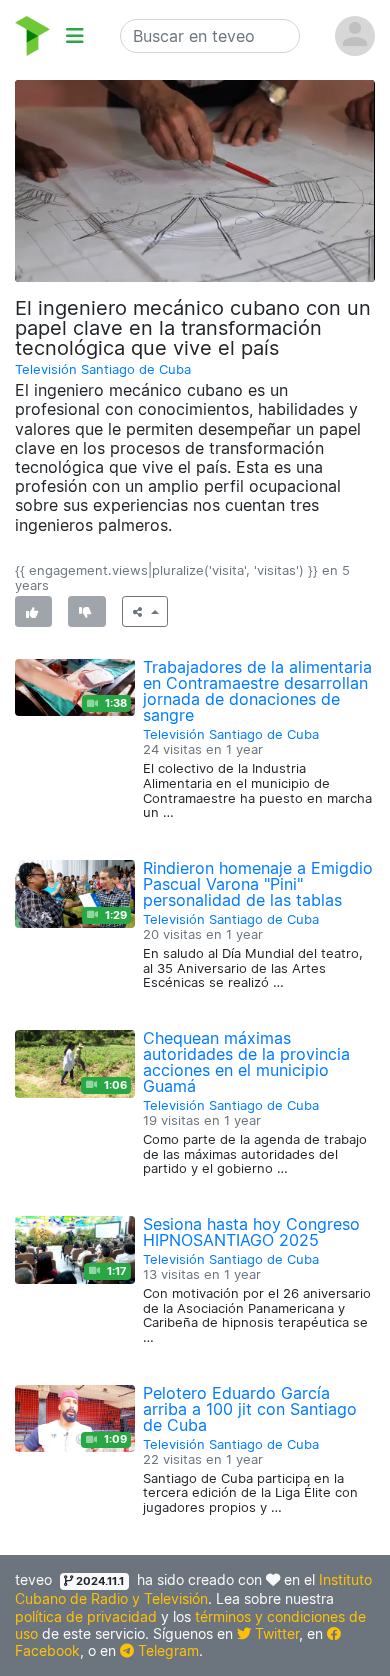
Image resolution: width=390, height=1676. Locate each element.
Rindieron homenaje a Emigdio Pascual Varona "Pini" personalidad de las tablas (258, 884)
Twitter (275, 1633)
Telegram (166, 1650)
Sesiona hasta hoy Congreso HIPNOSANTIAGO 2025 (251, 1232)
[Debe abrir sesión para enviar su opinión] (33, 611)
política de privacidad (86, 1616)
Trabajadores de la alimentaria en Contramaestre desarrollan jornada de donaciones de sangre (257, 691)
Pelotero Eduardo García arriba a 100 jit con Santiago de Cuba (250, 1409)
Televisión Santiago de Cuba (103, 369)
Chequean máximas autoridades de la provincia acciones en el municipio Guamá (246, 1062)
